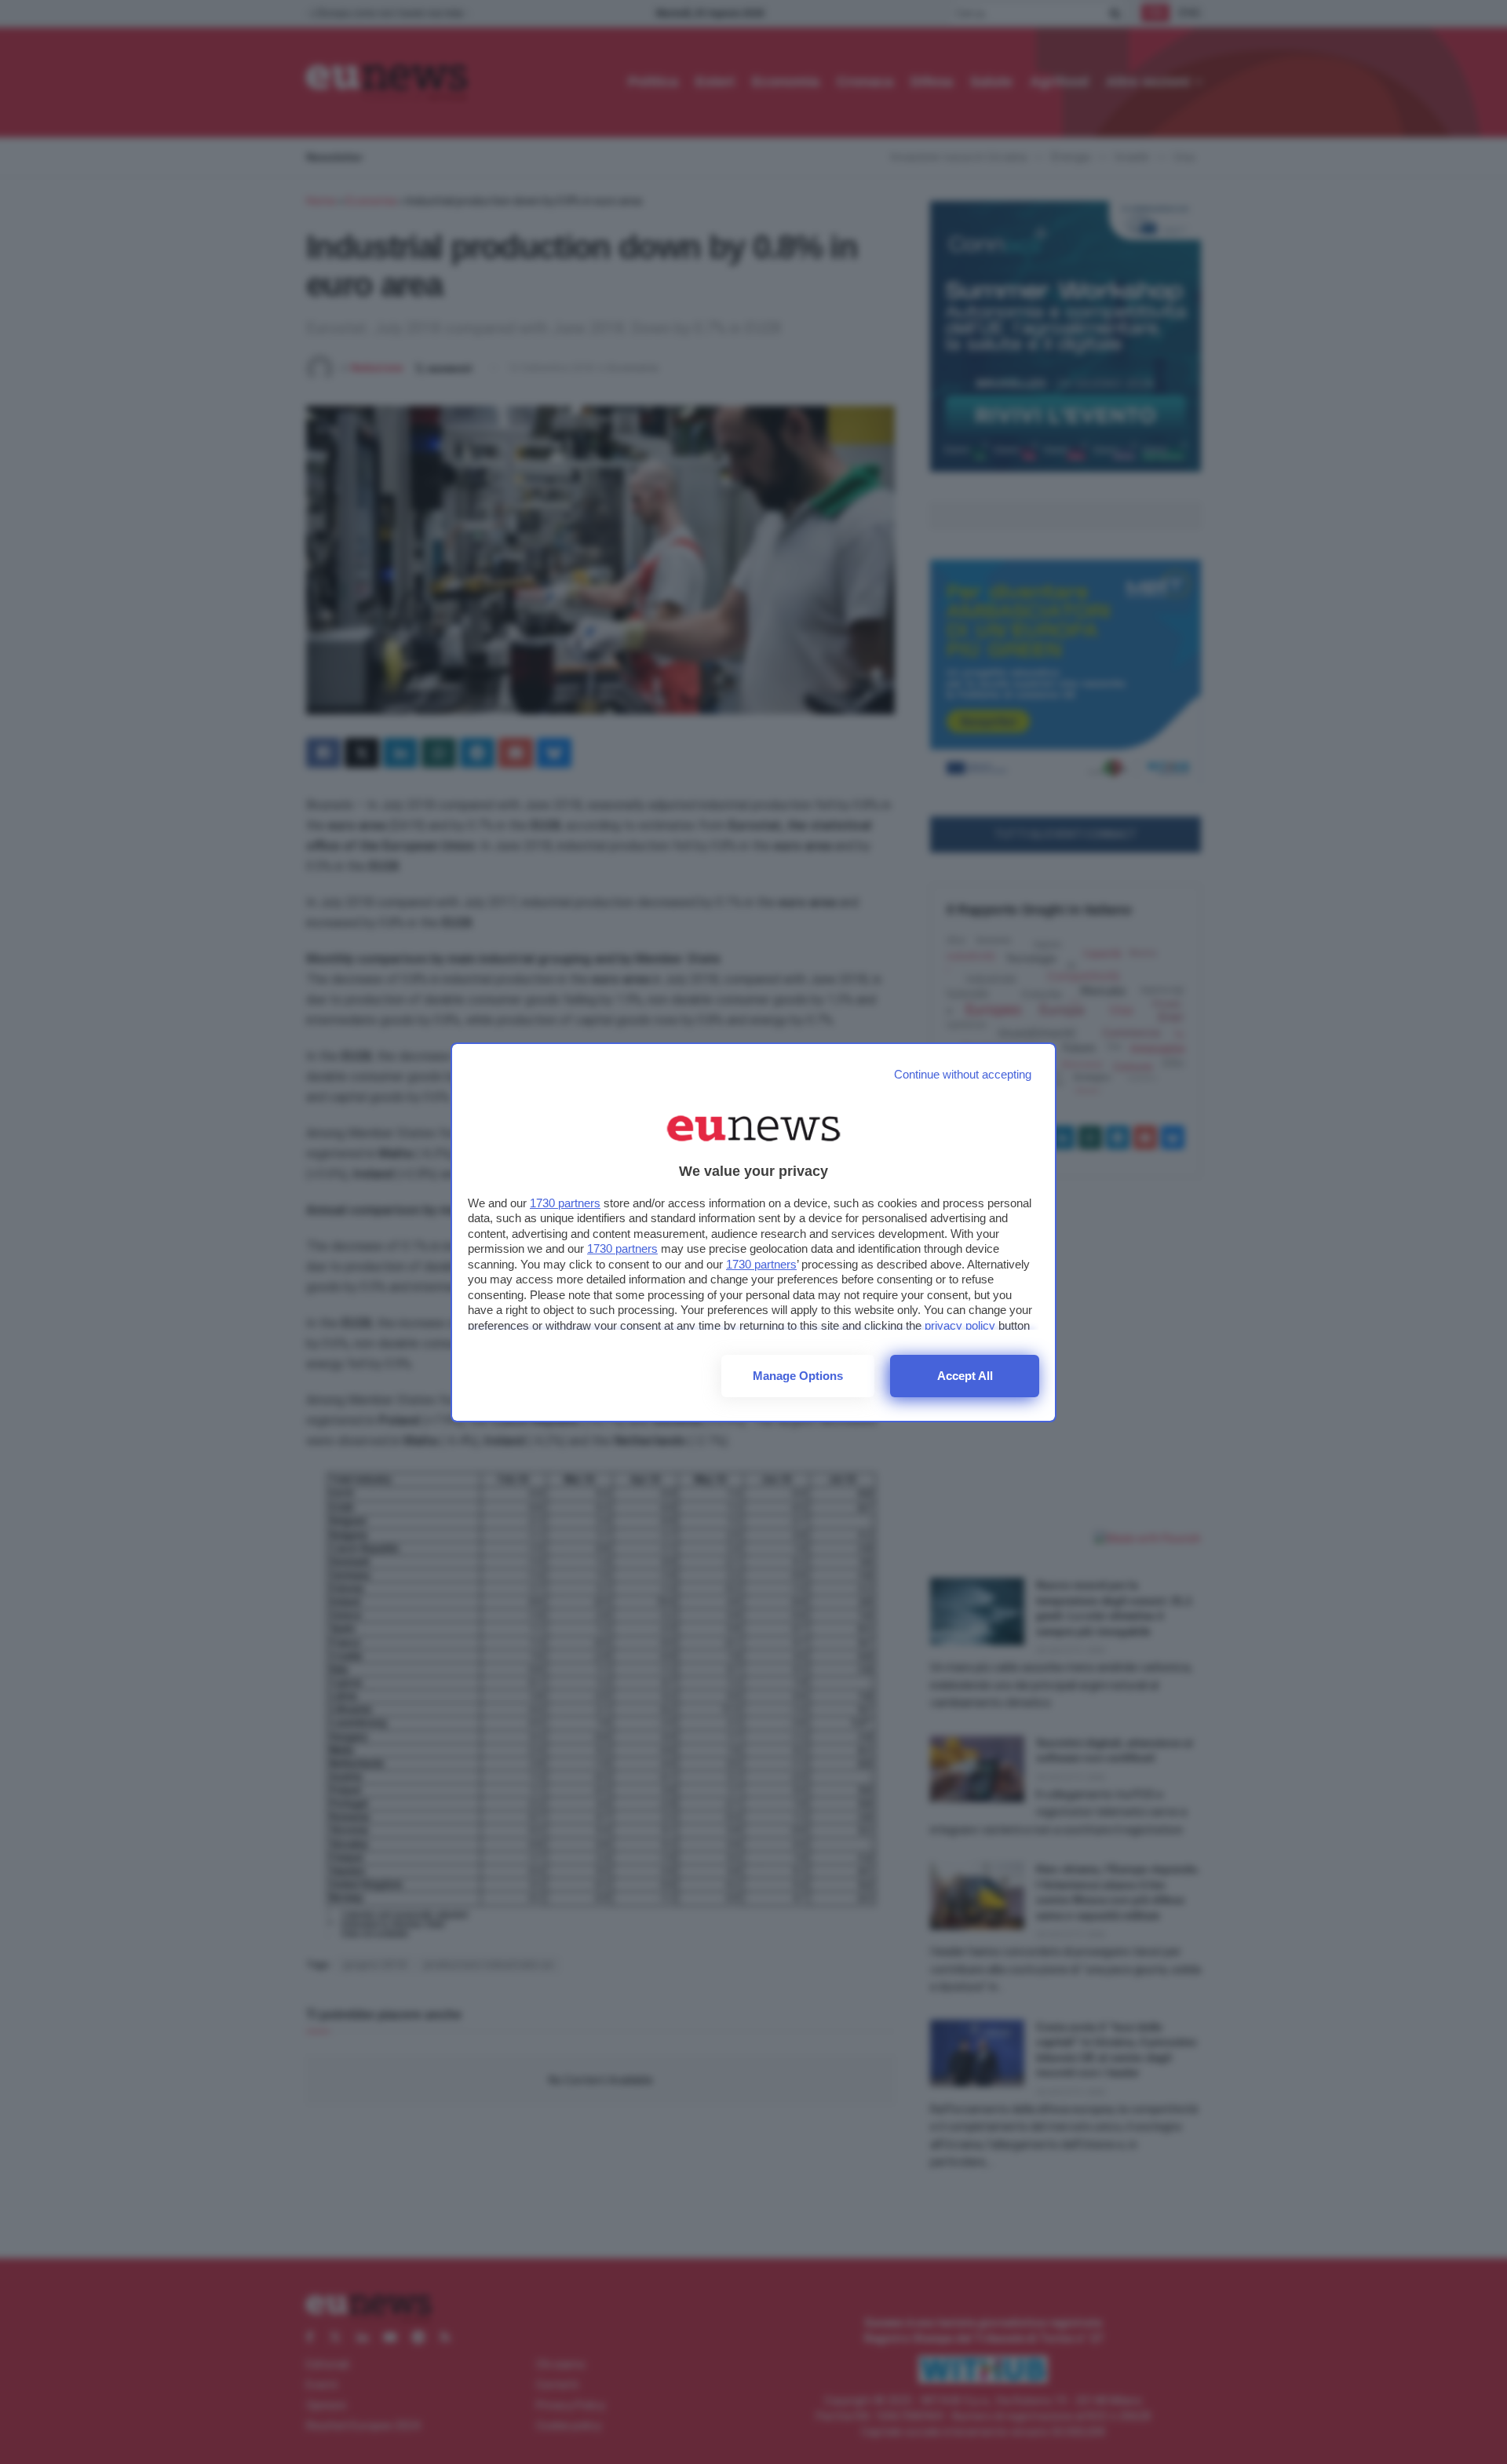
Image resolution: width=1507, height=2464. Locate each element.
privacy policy (960, 1325)
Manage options (798, 1376)
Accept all (965, 1376)
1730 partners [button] (565, 1203)
